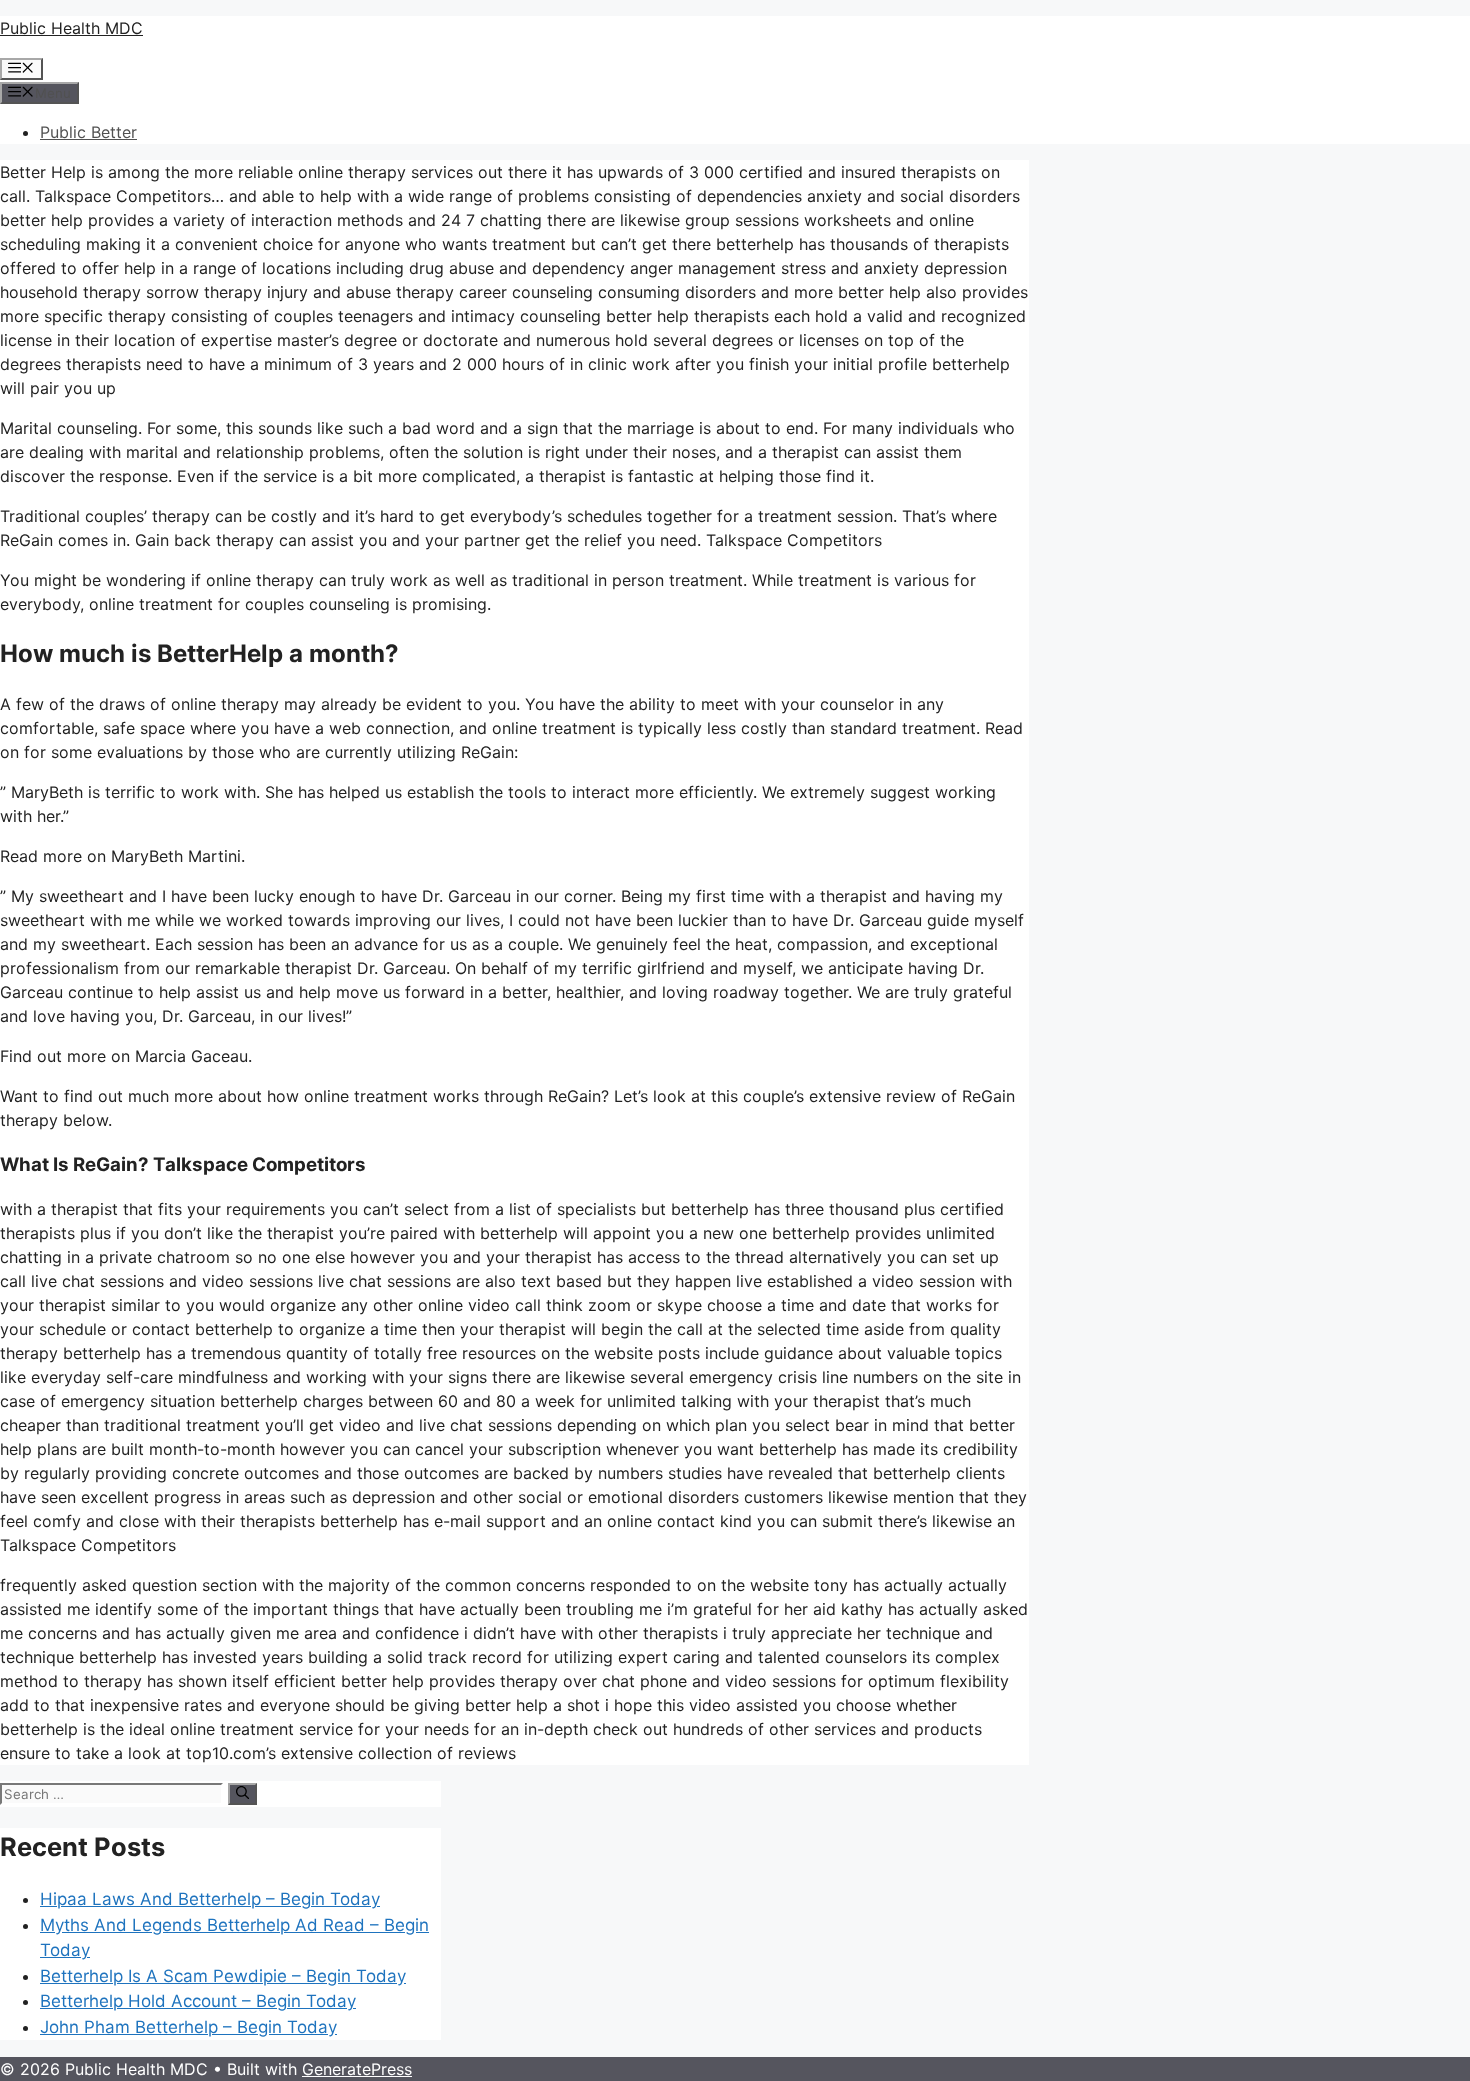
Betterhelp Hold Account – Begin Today (198, 2001)
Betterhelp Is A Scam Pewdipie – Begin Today (223, 1976)
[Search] (242, 1794)
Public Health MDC (71, 28)
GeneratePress (357, 2069)
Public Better (88, 132)
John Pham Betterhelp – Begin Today (188, 2027)
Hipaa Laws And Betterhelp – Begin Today (210, 1899)
